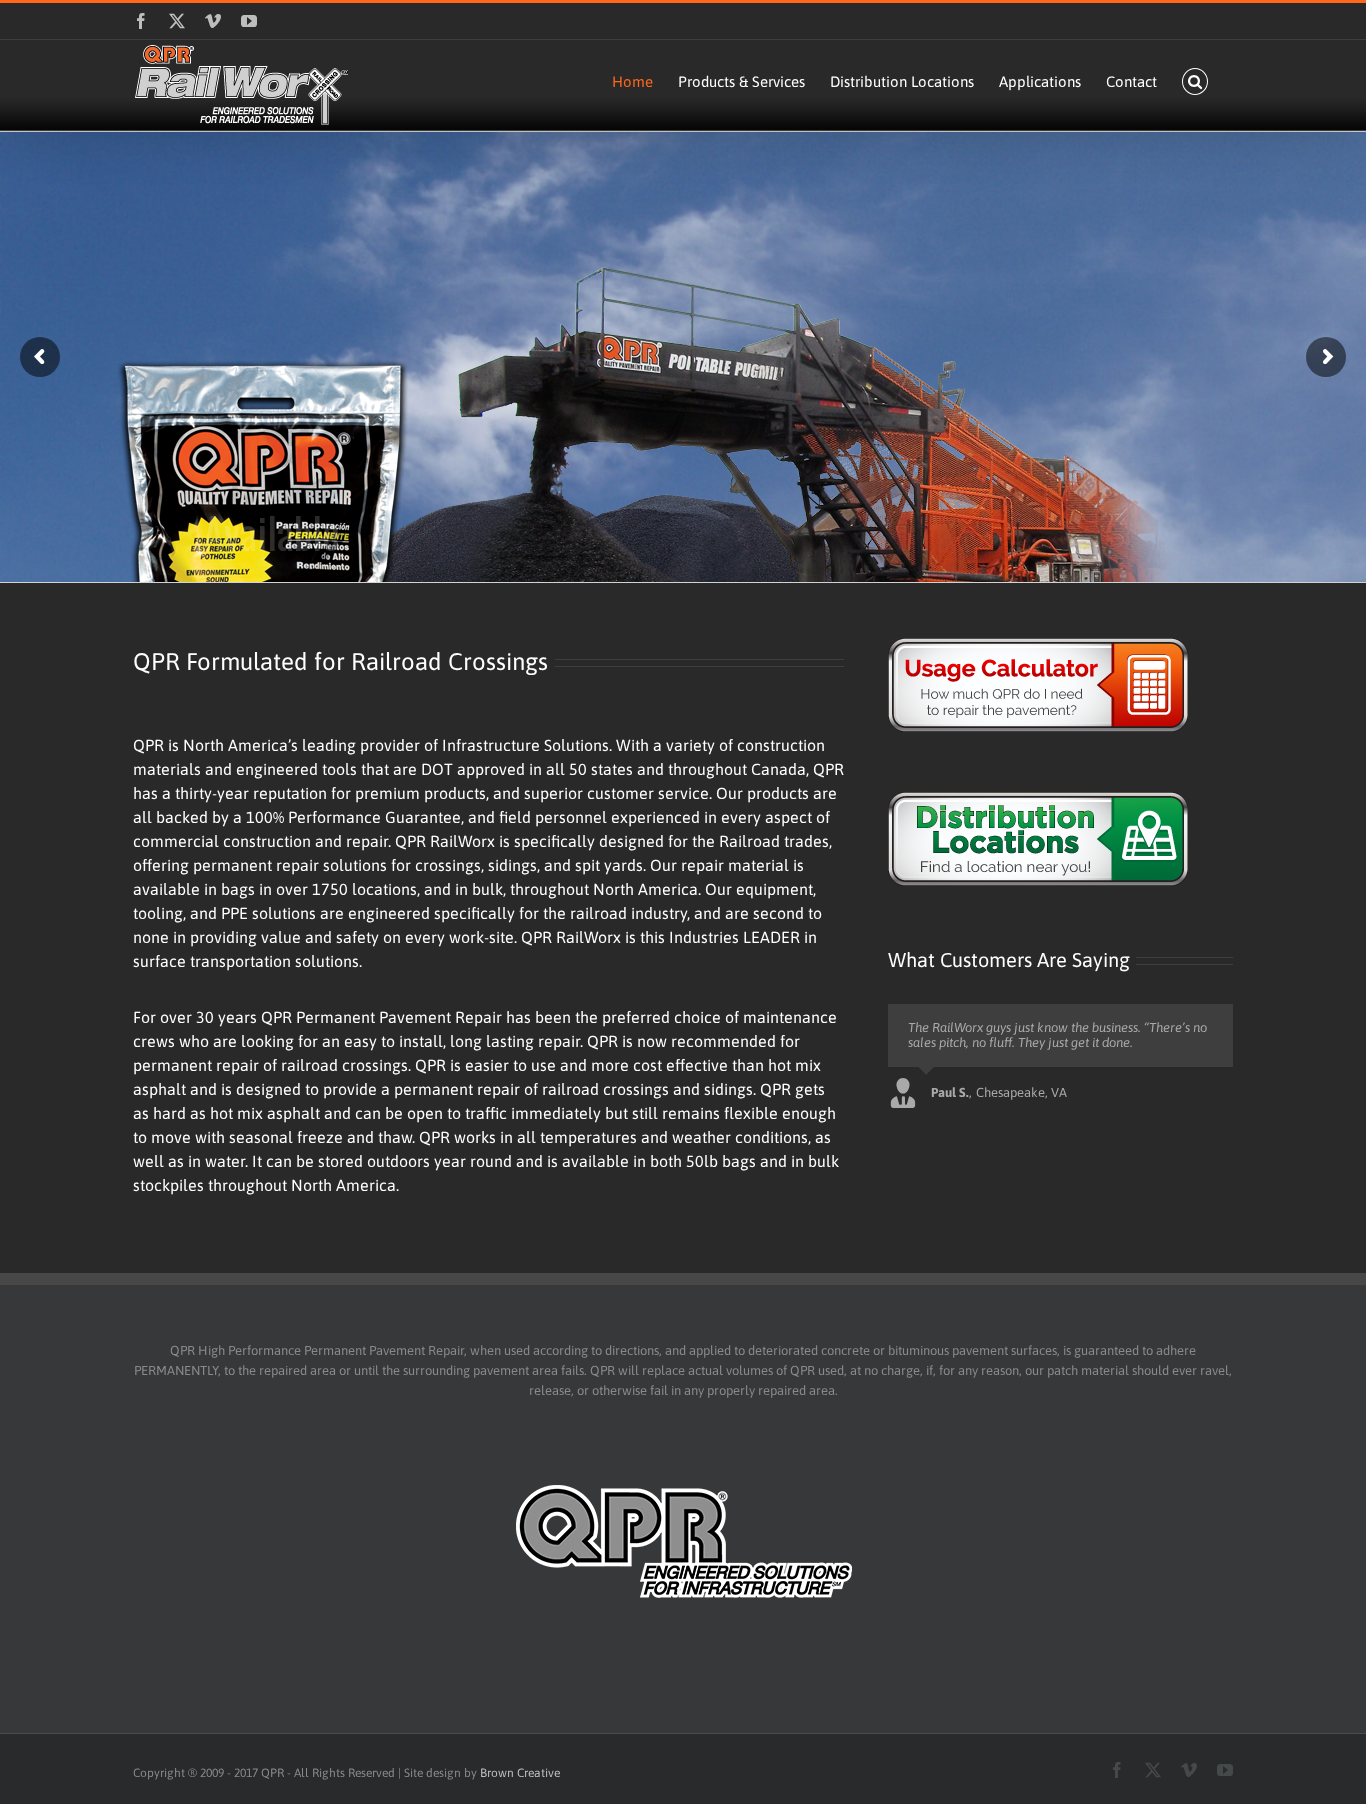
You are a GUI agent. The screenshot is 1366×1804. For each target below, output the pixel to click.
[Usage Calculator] (1060, 685)
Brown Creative (520, 1773)
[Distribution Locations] (1060, 839)
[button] (1195, 81)
